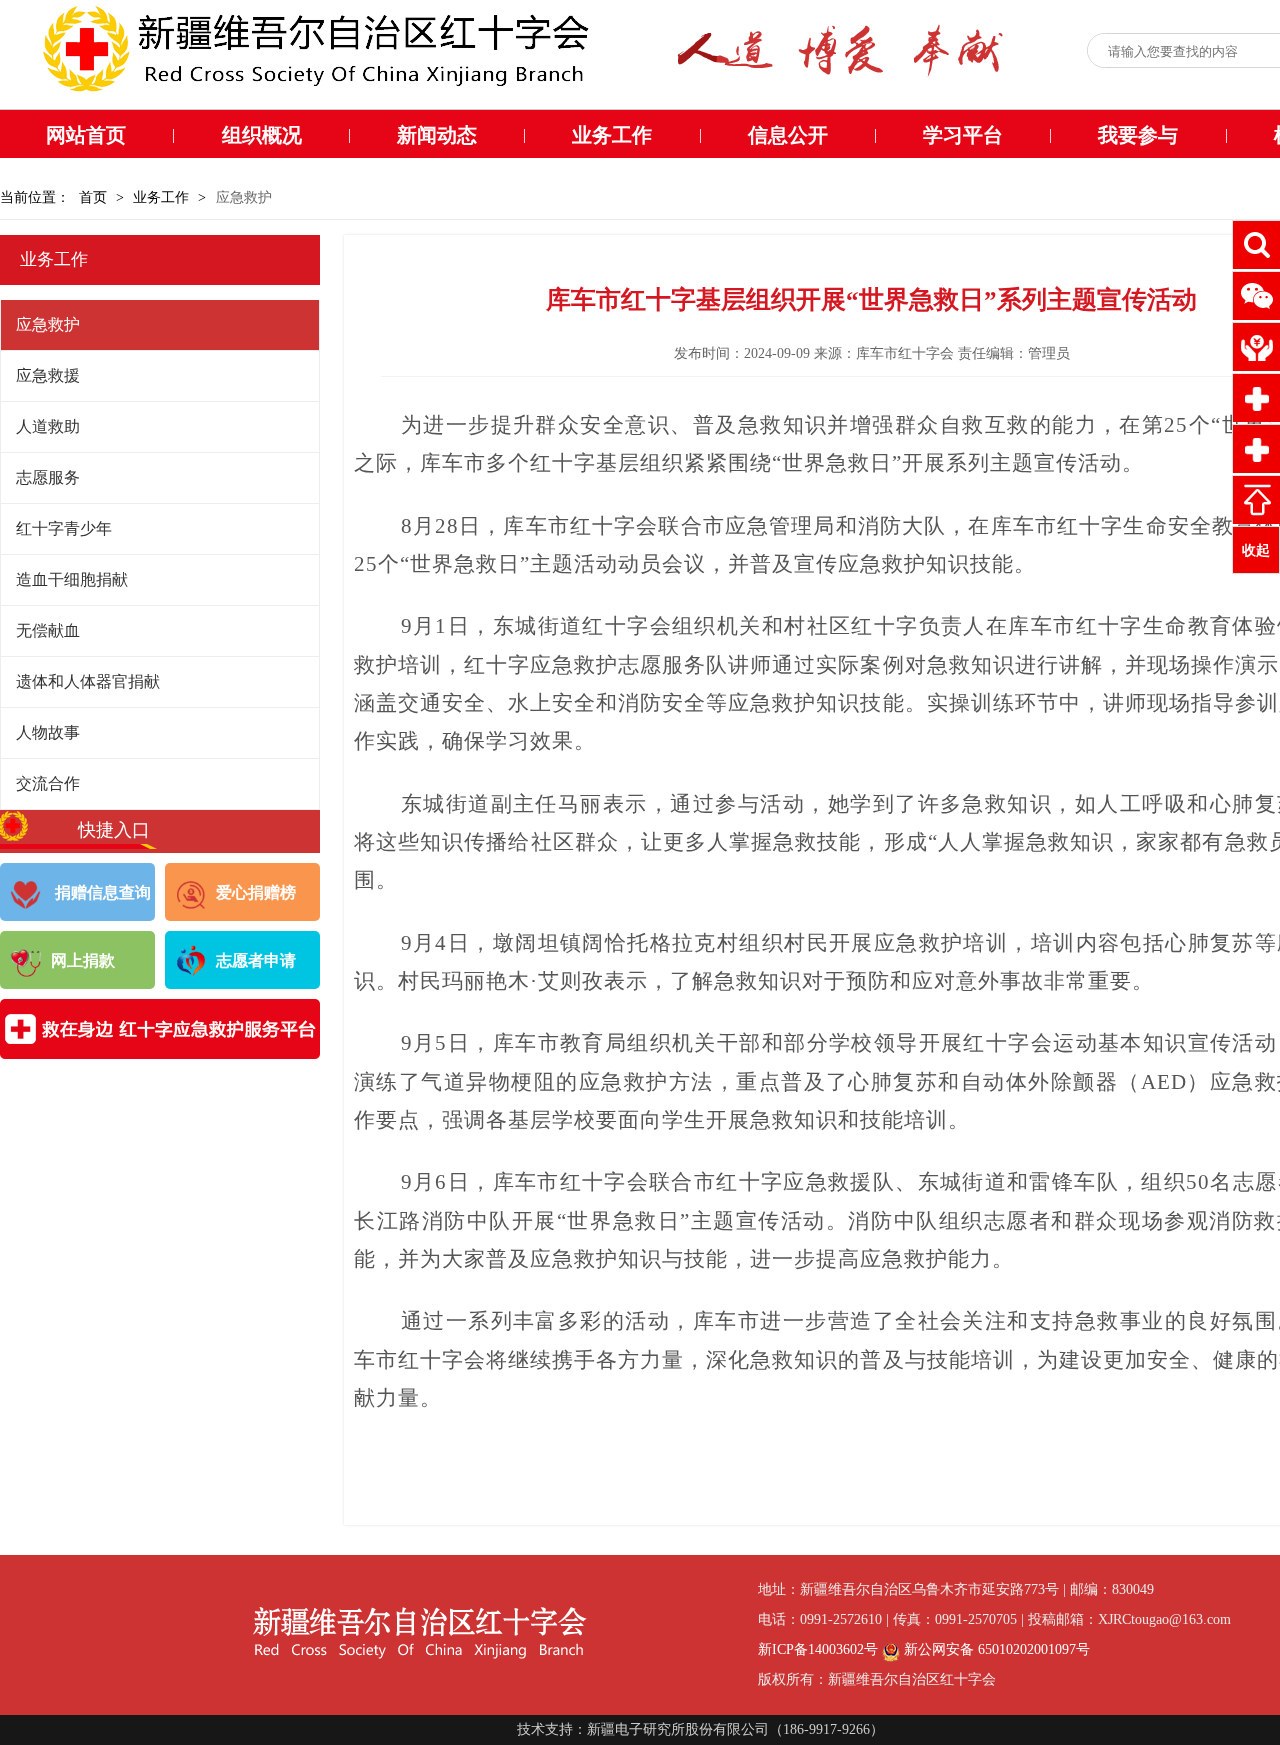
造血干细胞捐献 (72, 579)
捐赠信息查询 (101, 892)
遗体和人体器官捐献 (88, 681)
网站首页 (86, 135)
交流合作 (48, 783)
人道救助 (48, 426)
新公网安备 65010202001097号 (995, 1649)
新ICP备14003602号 (818, 1649)
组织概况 (262, 135)
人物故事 (48, 732)
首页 (93, 197)
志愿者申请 (256, 960)
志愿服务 (48, 477)
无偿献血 (48, 630)
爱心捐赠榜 (256, 892)
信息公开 (788, 135)
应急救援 (48, 375)
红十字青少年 (64, 528)
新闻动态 (437, 135)
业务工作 (612, 135)
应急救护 (48, 324)
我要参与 (1138, 135)
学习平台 (963, 135)
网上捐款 (83, 960)
